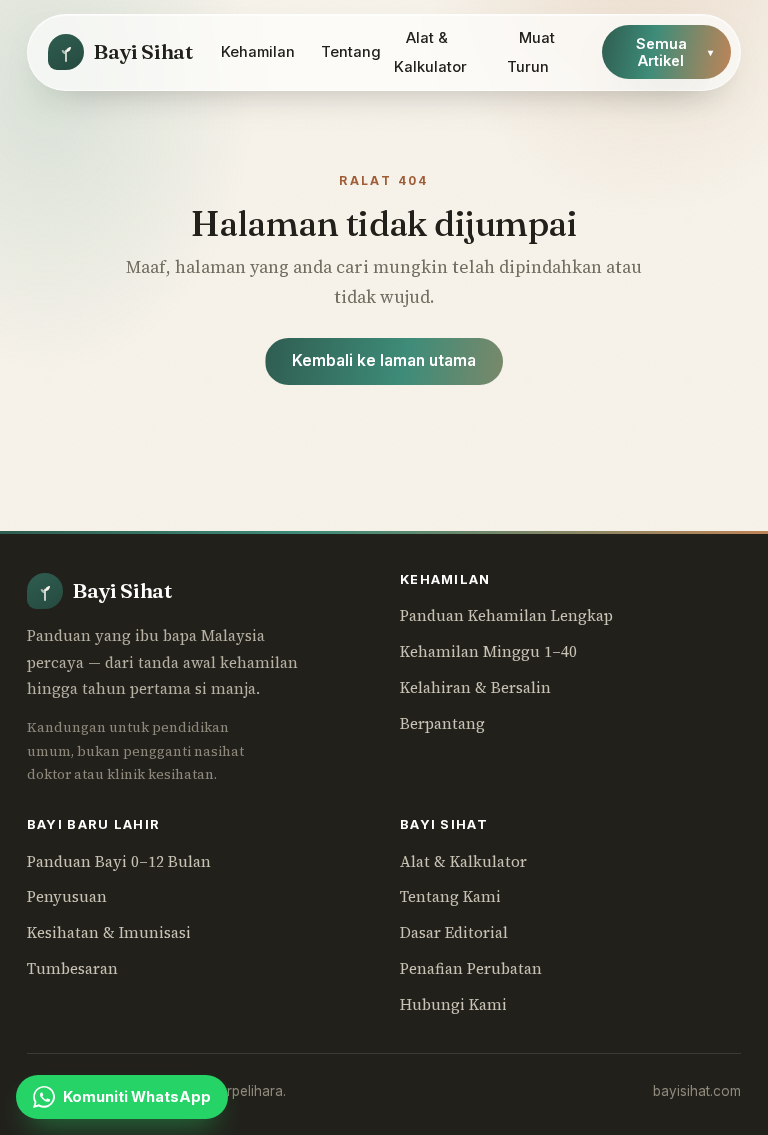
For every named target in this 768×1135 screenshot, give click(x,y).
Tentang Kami (450, 896)
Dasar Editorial (454, 932)
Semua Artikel (674, 52)
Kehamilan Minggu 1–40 (488, 651)
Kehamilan (258, 52)
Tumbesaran (72, 968)
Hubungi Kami (453, 1004)
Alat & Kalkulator (430, 53)
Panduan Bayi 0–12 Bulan (119, 861)
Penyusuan (67, 896)
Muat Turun (531, 53)
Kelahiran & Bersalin (475, 687)
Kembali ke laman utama (384, 360)
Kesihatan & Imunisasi (109, 932)
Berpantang (442, 723)
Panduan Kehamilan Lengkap (506, 615)
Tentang (351, 52)
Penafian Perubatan (471, 968)
